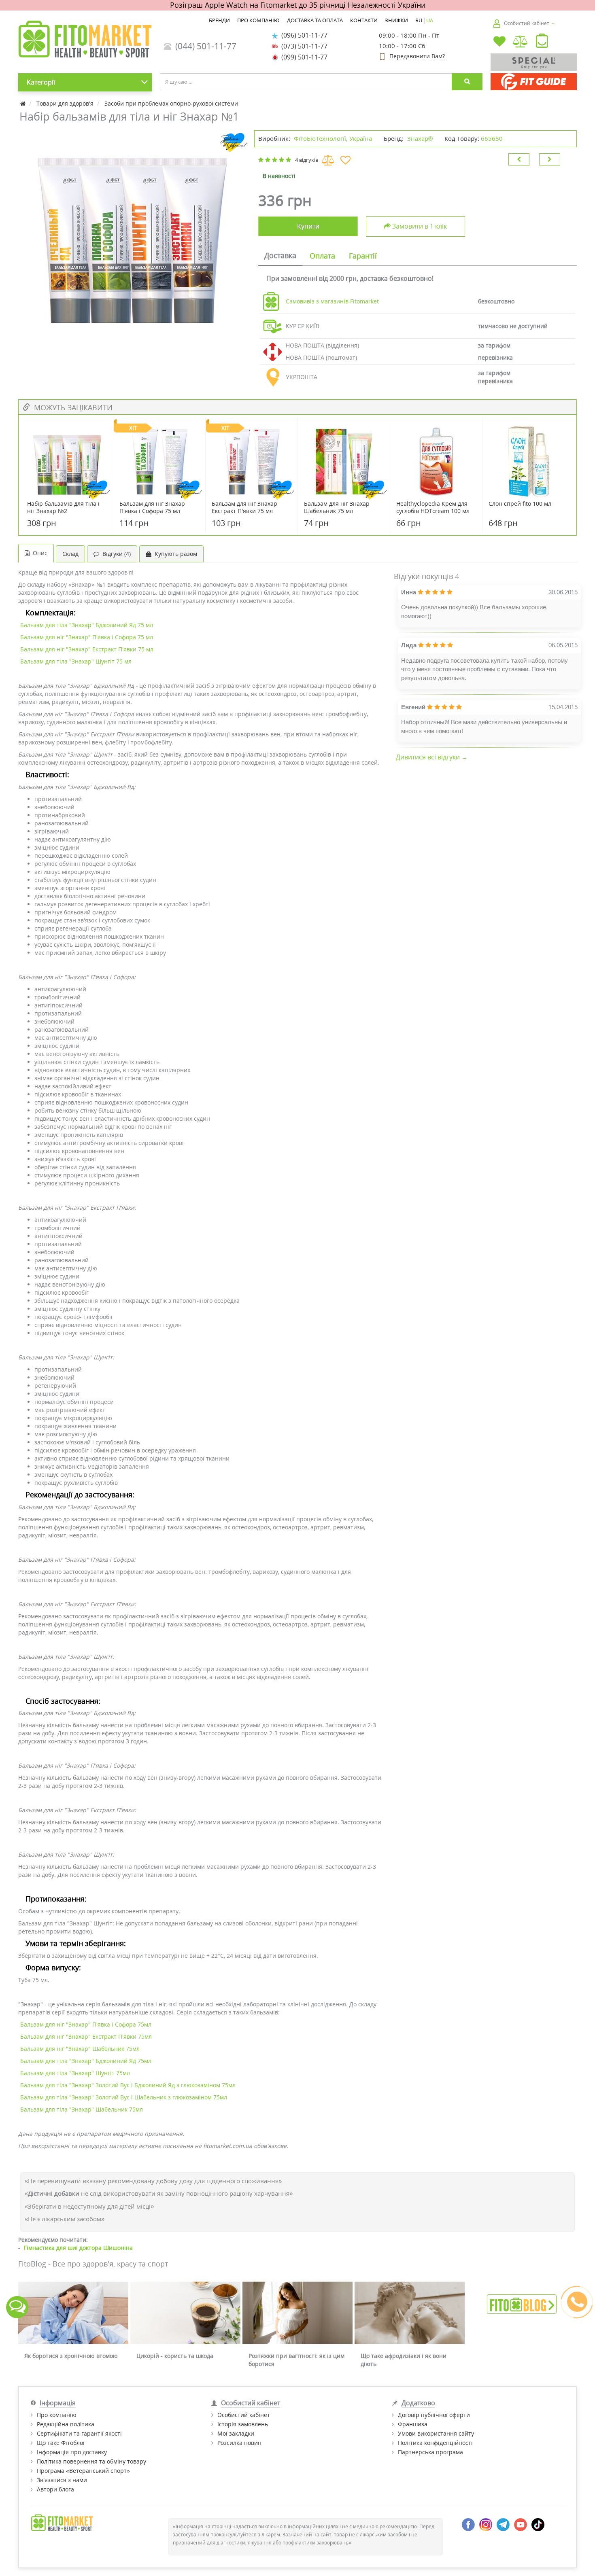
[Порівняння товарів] (521, 42)
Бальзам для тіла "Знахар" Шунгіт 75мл (75, 2073)
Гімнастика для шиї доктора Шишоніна (78, 2248)
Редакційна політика (66, 2424)
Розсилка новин (239, 2443)
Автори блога (55, 2489)
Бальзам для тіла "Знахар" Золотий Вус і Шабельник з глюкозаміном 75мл (124, 2097)
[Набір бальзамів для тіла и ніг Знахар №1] (132, 231)
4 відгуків (307, 160)
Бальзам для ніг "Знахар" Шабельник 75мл (80, 2049)
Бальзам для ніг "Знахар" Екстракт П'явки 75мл (86, 2036)
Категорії (41, 82)
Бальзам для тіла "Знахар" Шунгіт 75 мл (76, 661)
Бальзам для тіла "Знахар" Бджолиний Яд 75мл (86, 2061)
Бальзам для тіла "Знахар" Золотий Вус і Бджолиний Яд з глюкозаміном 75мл (128, 2085)
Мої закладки (236, 2433)
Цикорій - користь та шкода (175, 2356)
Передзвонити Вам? (417, 56)
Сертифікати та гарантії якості (79, 2433)
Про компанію (57, 2415)
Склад (70, 554)
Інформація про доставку (72, 2452)
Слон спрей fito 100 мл (520, 504)
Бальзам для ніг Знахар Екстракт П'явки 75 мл (244, 507)
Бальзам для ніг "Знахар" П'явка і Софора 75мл (86, 2024)
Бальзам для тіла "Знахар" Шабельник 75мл (82, 2109)
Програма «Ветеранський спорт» (83, 2471)
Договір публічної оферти (434, 2415)
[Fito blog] (522, 2304)
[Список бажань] (499, 42)
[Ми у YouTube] (521, 2524)
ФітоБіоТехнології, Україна (333, 138)
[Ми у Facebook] (468, 2524)
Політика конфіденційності (435, 2443)
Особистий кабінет (244, 2415)
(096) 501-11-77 (303, 35)
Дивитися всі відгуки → (432, 757)
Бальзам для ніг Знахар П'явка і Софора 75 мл (152, 507)
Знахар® (420, 138)
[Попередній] (519, 159)
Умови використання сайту (436, 2433)
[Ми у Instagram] (486, 2524)
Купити (308, 226)
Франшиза (413, 2424)
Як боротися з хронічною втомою (71, 2356)
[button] (542, 42)
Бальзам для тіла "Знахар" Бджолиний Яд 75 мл (87, 625)
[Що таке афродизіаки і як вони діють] (410, 2313)
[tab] (280, 256)
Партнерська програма (430, 2452)
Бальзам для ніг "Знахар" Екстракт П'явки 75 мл (87, 649)
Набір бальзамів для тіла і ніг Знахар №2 (63, 507)
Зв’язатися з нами (62, 2480)
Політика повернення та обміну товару (91, 2461)
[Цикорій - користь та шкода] (185, 2313)
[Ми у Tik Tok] (538, 2524)
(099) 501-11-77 (303, 57)
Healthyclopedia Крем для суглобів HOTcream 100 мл (433, 507)
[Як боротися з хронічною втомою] (73, 2313)
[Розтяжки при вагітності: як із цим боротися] (297, 2313)
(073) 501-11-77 (303, 46)
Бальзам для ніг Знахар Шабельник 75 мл (337, 507)
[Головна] (24, 103)
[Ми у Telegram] (503, 2524)
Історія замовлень (243, 2424)
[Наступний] (550, 159)
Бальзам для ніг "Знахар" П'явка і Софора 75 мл (87, 637)
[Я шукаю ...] (467, 82)
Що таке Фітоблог (61, 2443)
